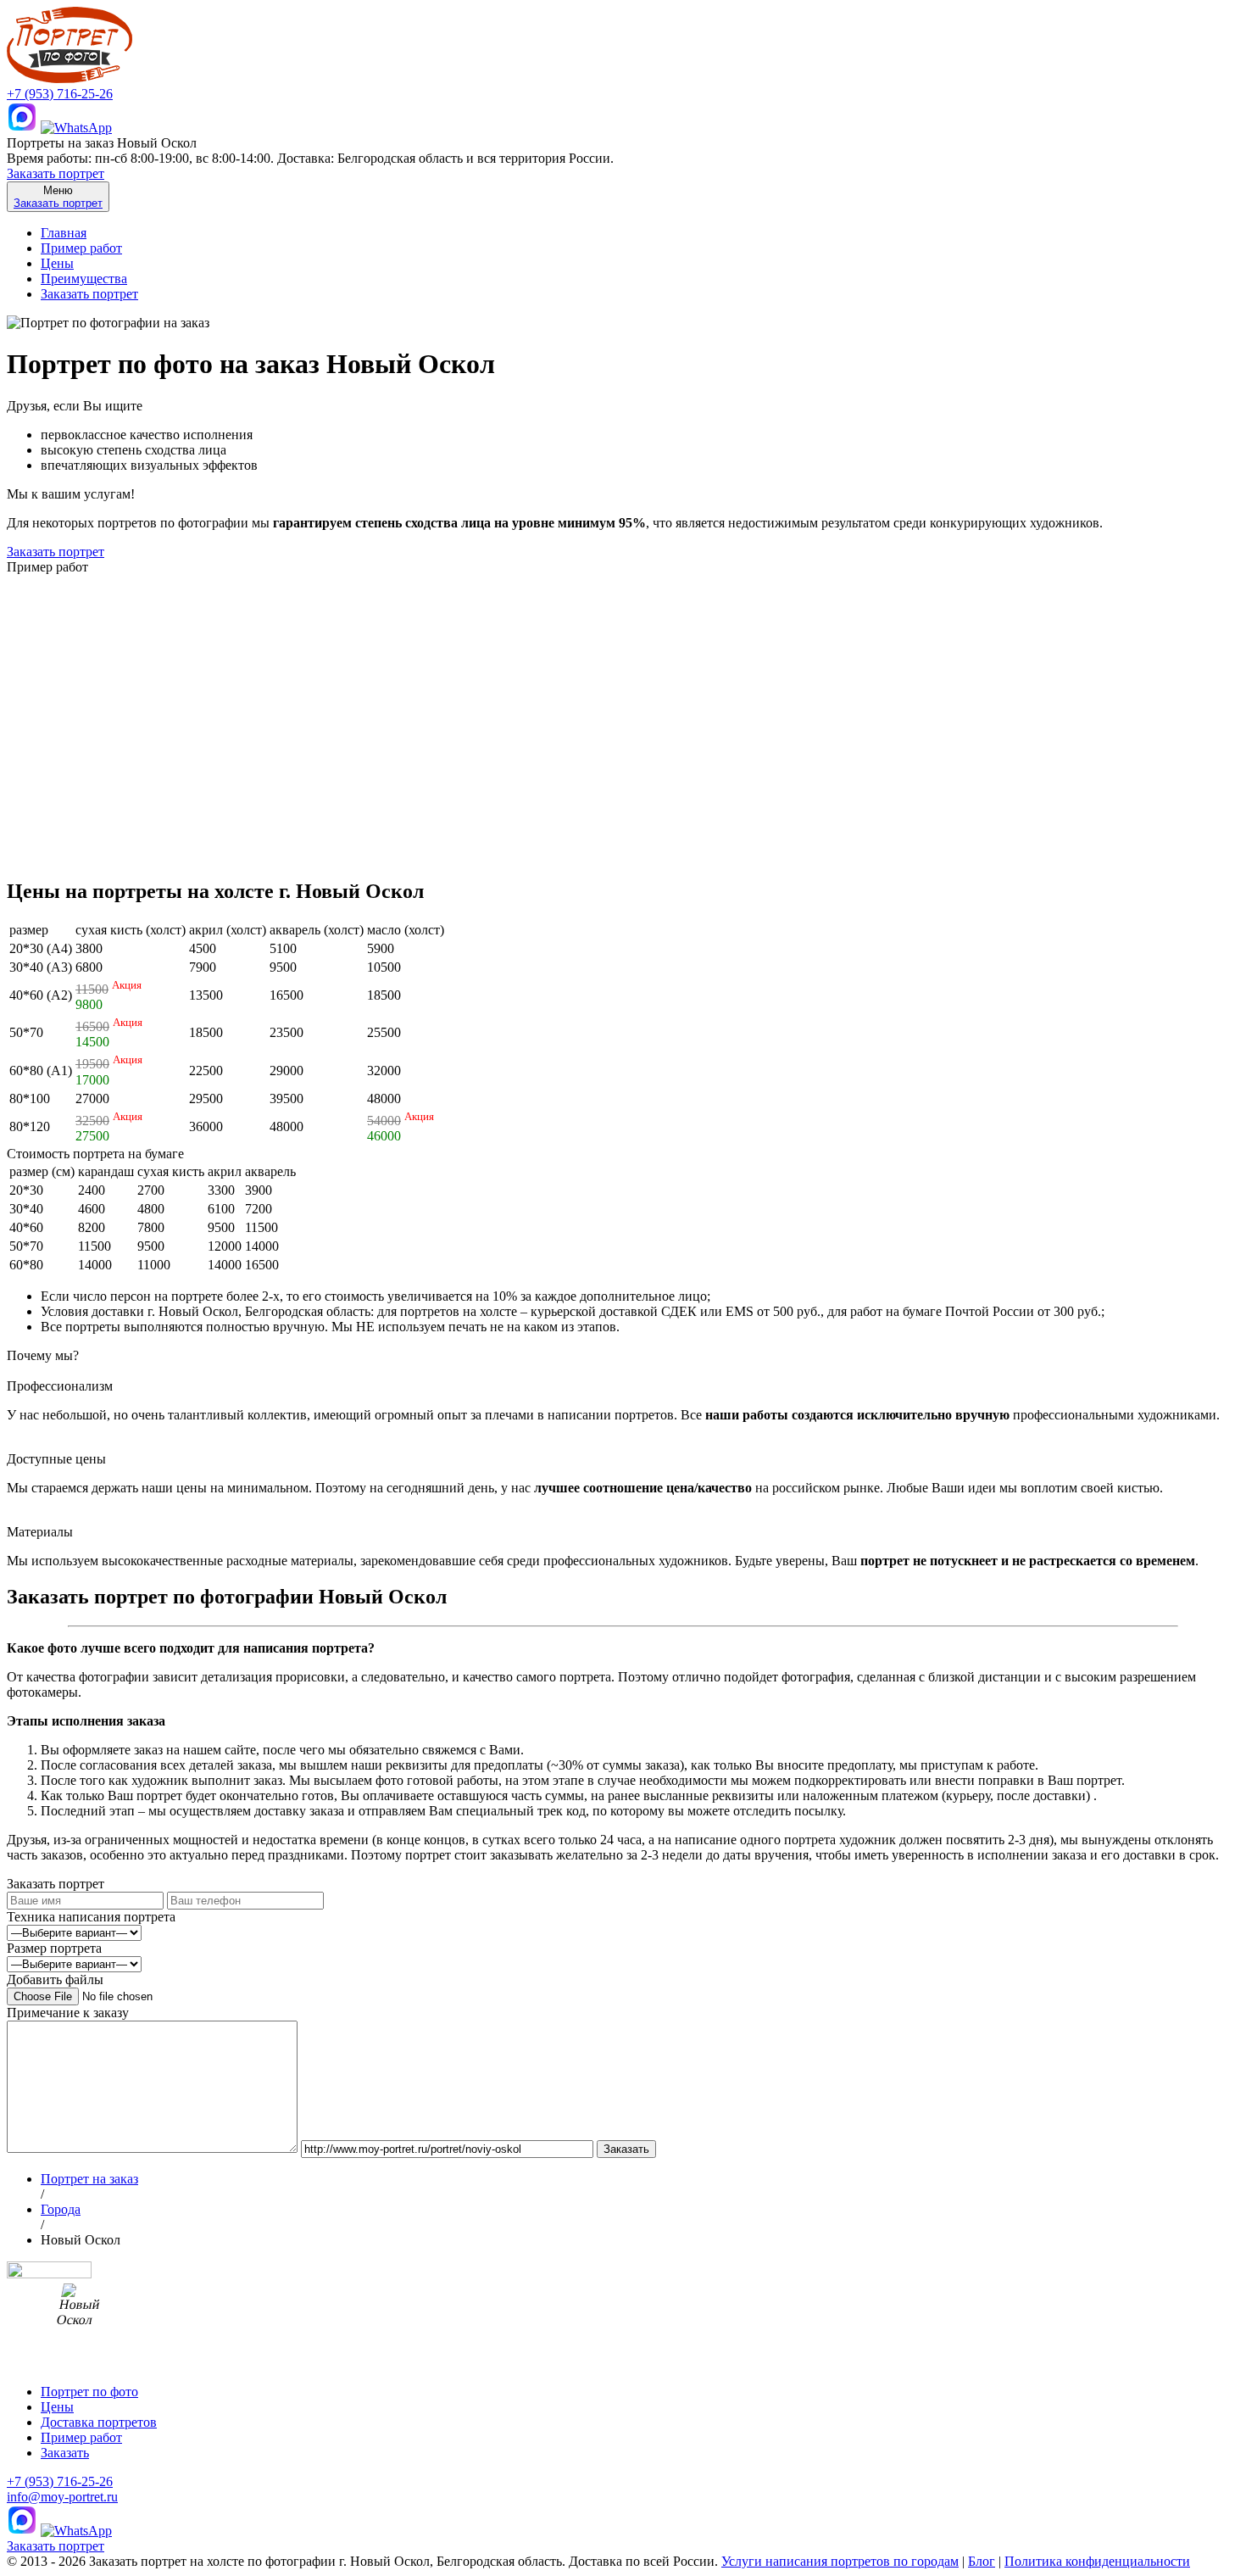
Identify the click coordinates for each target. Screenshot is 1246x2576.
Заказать (65, 2453)
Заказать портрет (56, 173)
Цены (57, 263)
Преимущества (84, 279)
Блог (982, 2561)
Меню (58, 197)
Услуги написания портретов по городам (840, 2561)
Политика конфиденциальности (1097, 2561)
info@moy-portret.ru (62, 2497)
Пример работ (81, 248)
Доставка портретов (99, 2422)
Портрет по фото (89, 2392)
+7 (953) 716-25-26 (60, 94)
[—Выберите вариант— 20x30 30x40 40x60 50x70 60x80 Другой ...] (74, 1963)
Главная (64, 233)
